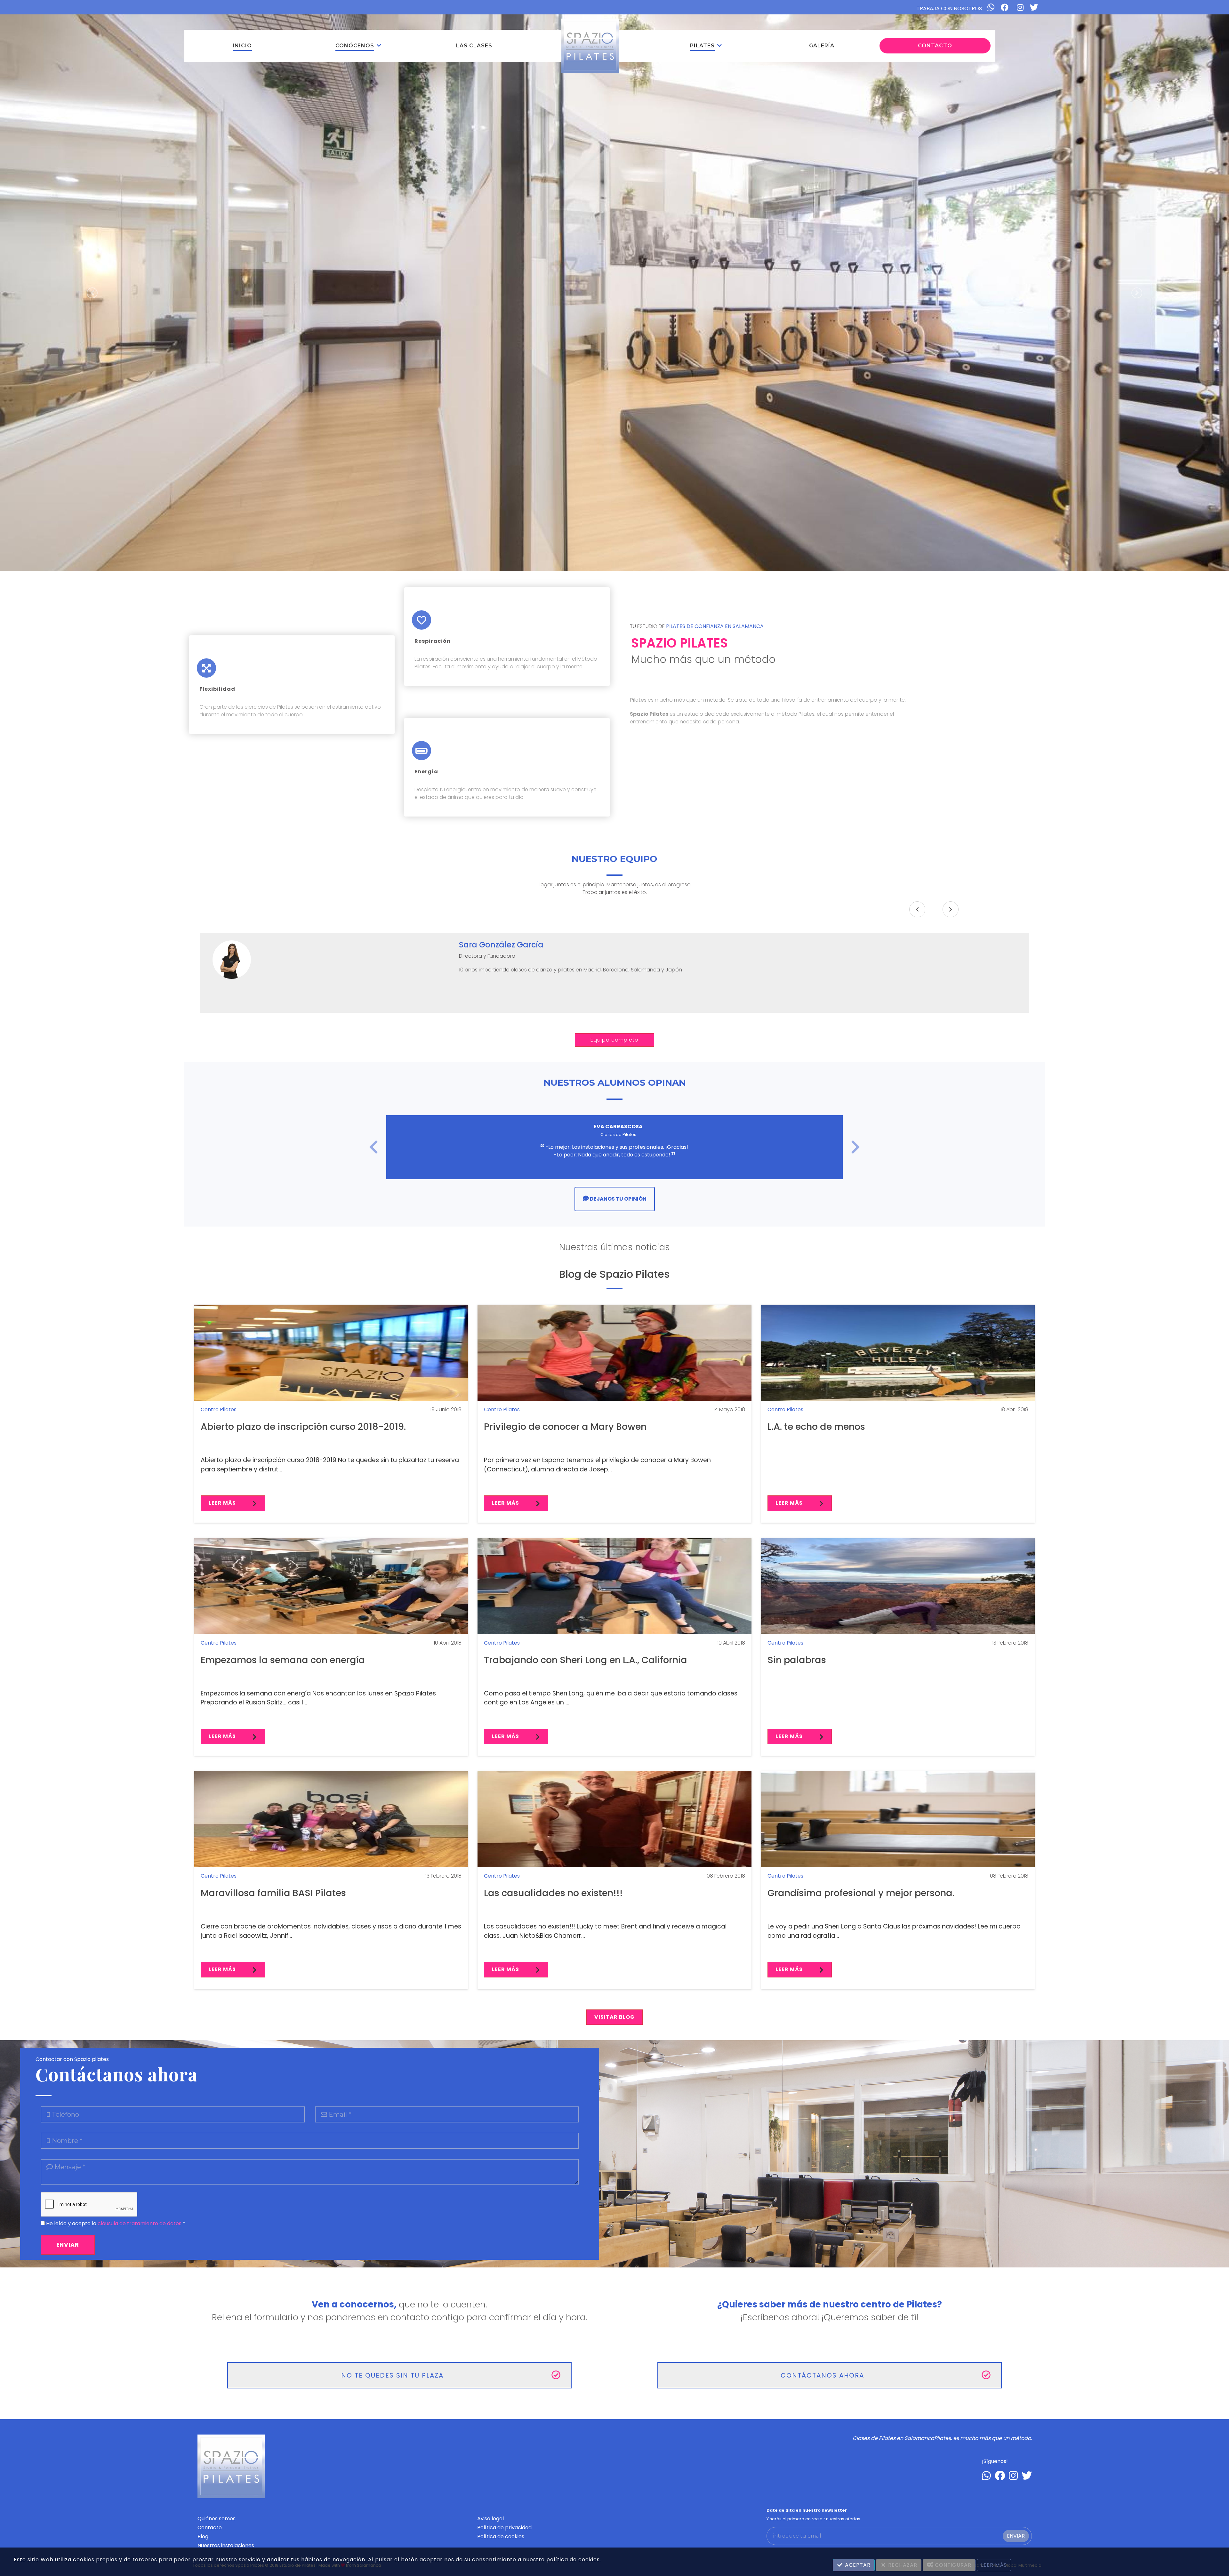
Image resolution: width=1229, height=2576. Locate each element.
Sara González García (501, 945)
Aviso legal (490, 2519)
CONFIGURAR (952, 2565)
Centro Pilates (219, 1409)
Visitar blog (614, 2017)
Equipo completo (614, 1040)
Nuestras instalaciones (226, 2545)
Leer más (223, 1503)
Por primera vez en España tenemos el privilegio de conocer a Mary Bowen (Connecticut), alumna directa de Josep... (597, 1465)
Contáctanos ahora (822, 2375)
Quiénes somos (217, 2519)
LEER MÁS (994, 2565)
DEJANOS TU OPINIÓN (618, 1199)
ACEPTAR (857, 2565)
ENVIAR (68, 2245)
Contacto (210, 2528)
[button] (358, 46)
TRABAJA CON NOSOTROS (949, 8)
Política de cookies (501, 2536)
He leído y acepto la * (115, 2223)
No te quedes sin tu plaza (392, 2375)
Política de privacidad (504, 2528)
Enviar (1016, 2536)
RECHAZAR (902, 2565)
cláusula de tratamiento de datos (140, 2223)
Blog (203, 2536)
